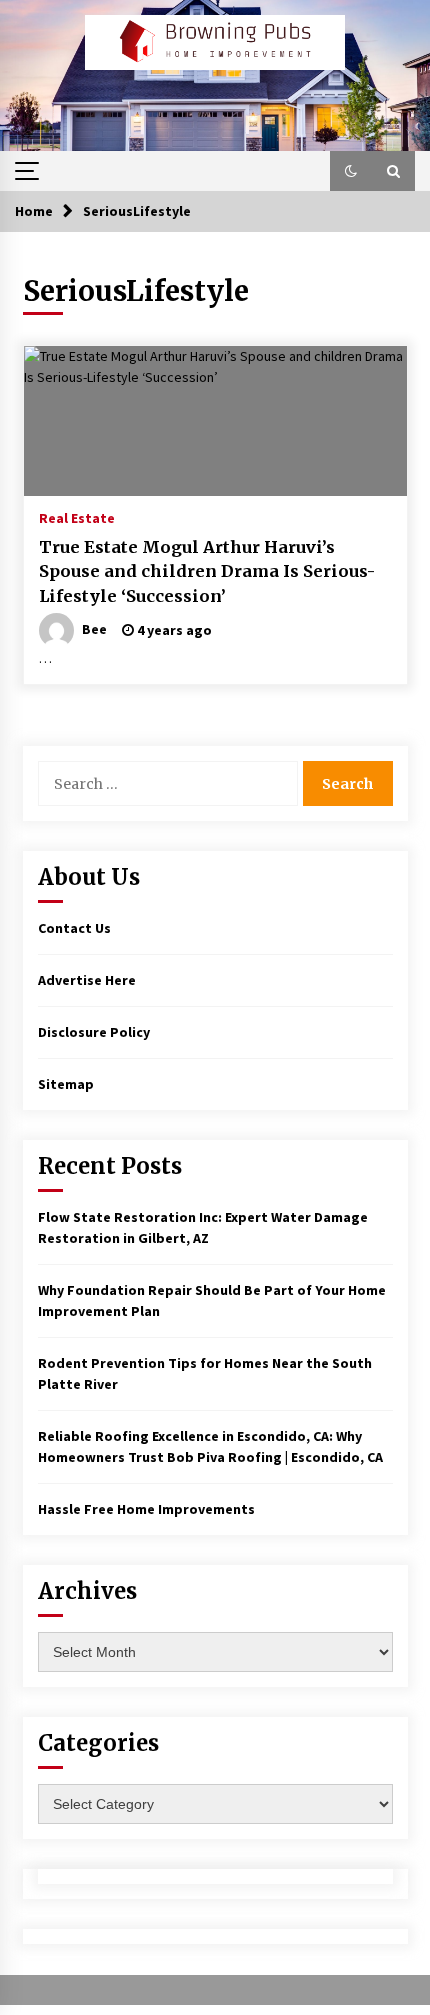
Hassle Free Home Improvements (146, 1509)
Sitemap (66, 1084)
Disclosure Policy (94, 1032)
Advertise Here (87, 980)
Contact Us (74, 928)
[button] (351, 171)
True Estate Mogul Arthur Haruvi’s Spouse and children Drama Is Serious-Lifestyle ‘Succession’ (207, 571)
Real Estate (77, 517)
